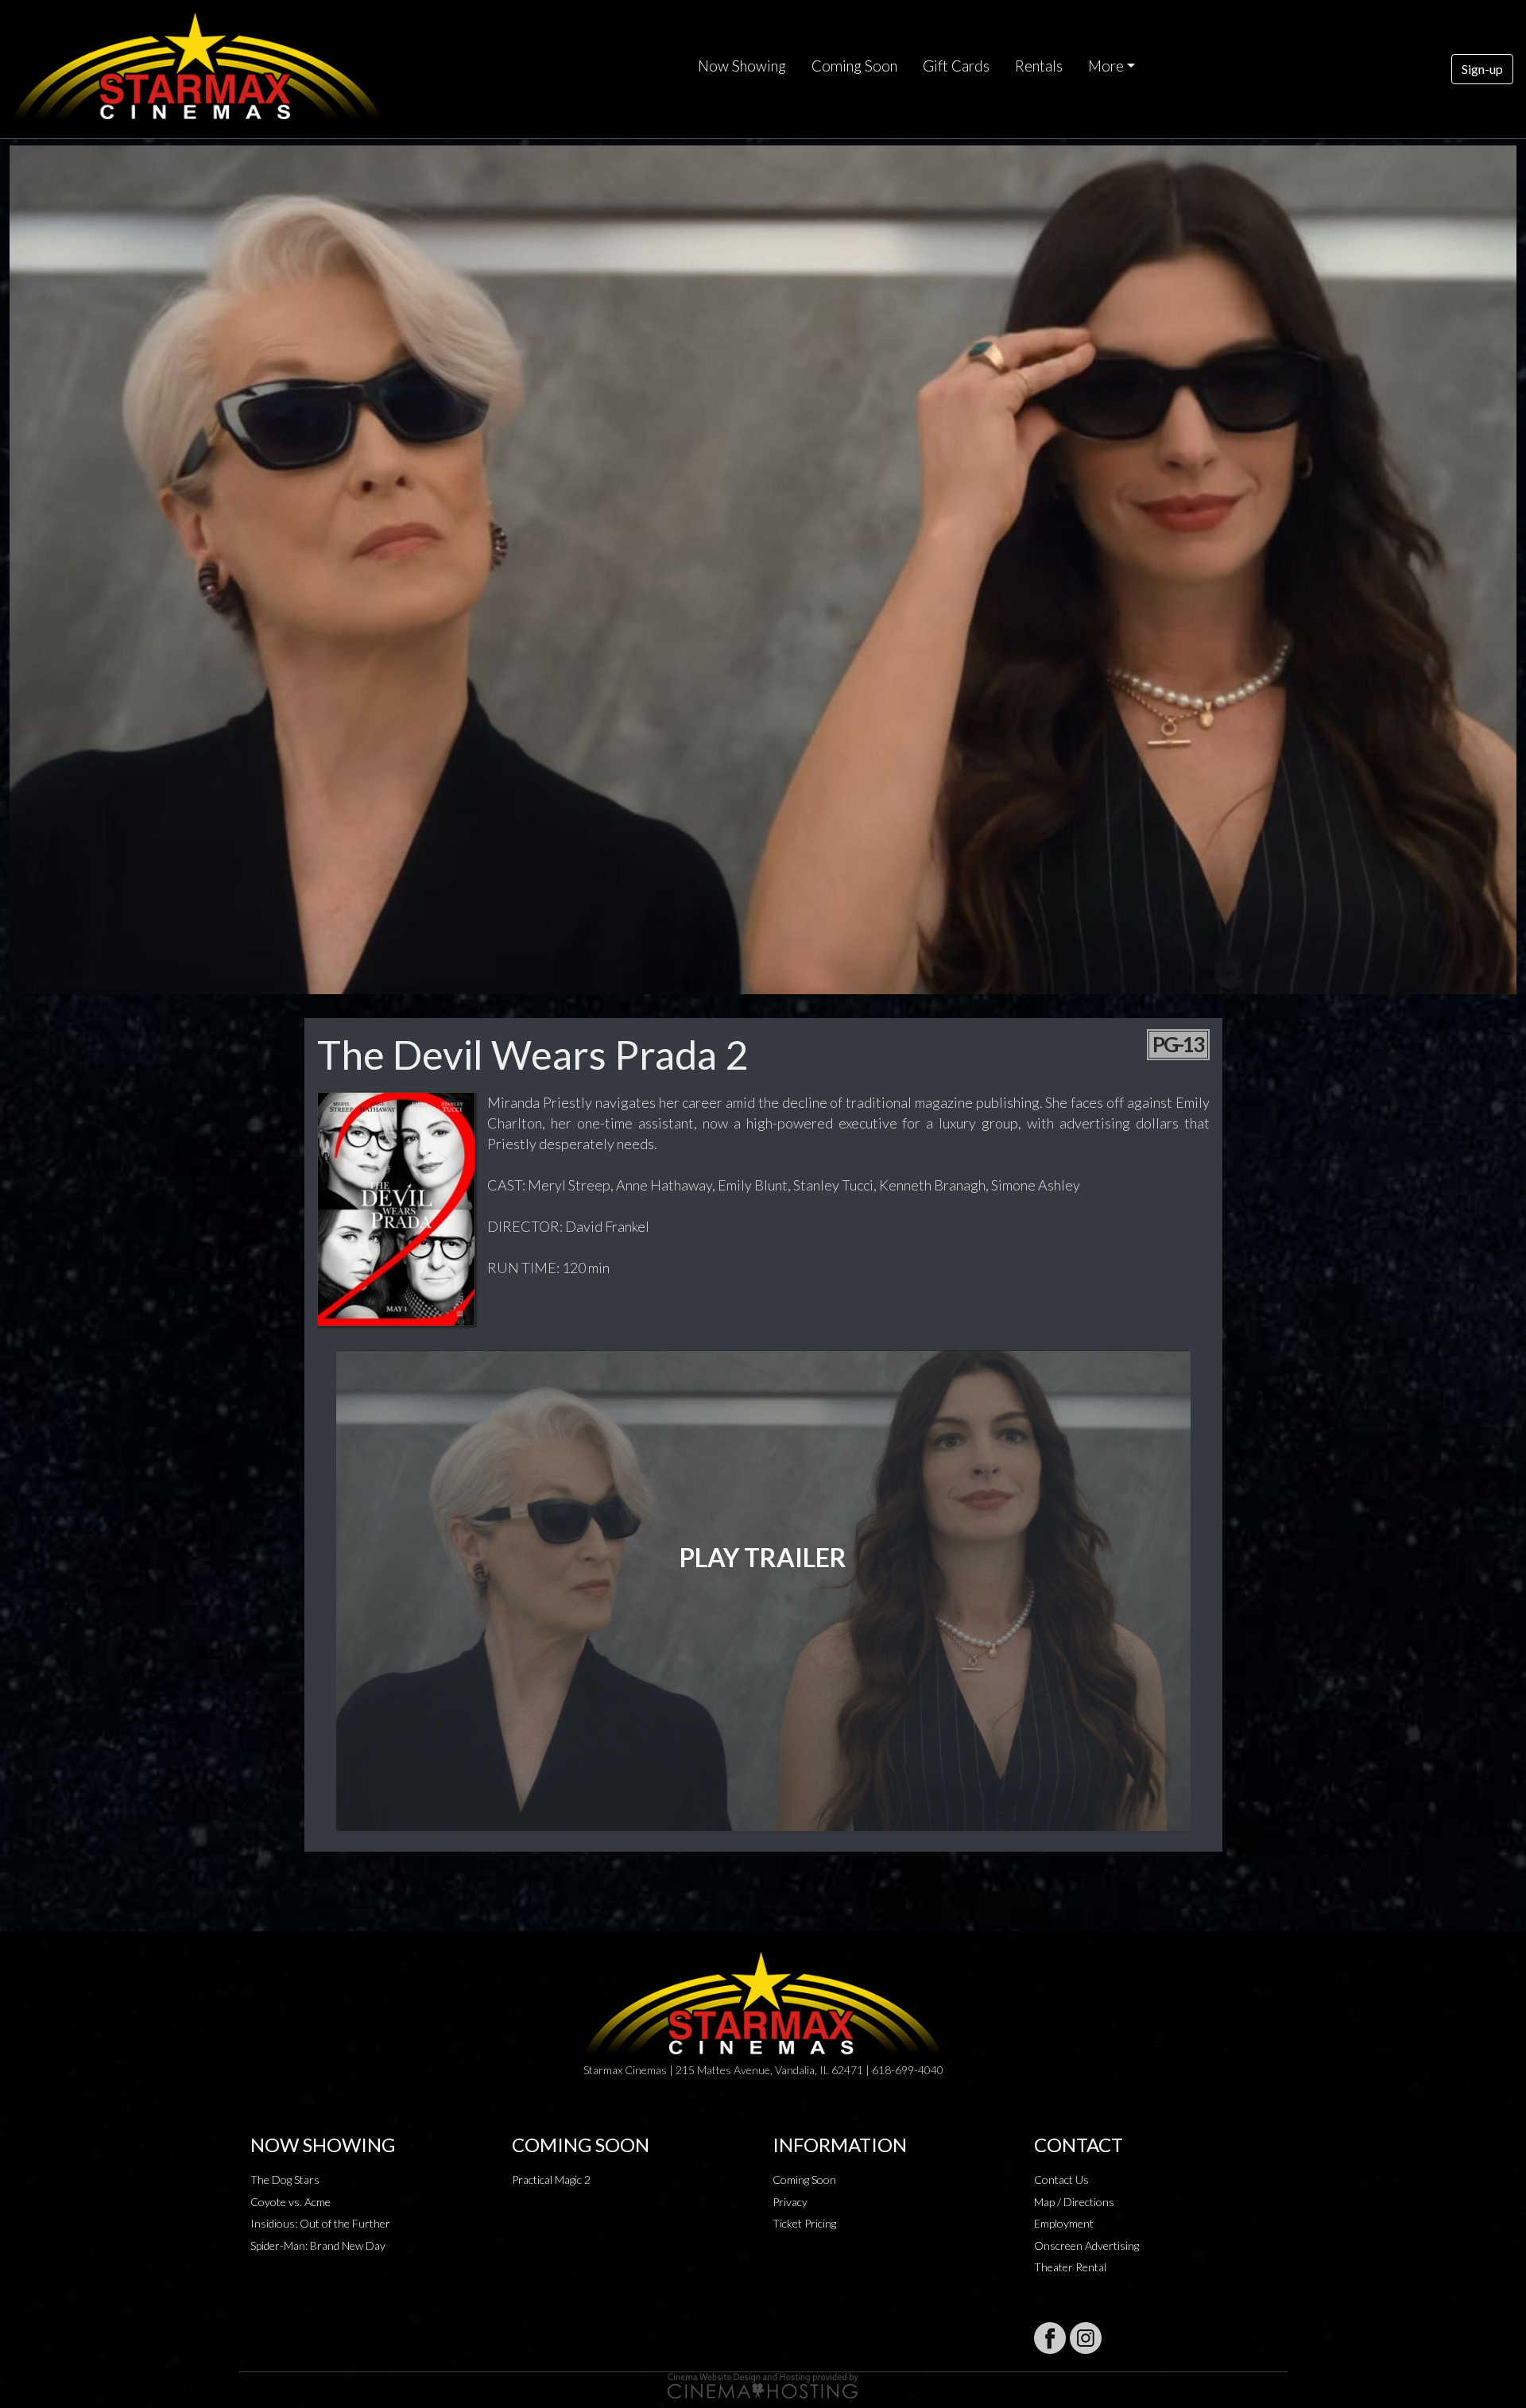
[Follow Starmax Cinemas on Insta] (1086, 2338)
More (1106, 66)
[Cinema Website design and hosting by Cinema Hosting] (763, 2385)
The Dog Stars (285, 2180)
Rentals (1039, 66)
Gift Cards (956, 66)
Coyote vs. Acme (290, 2202)
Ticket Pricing (804, 2223)
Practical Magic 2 (551, 2180)
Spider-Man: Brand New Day (318, 2245)
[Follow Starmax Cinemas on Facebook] (1050, 2338)
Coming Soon (854, 66)
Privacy (790, 2202)
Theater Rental (1070, 2267)
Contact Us (1061, 2180)
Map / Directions (1074, 2202)
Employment (1064, 2223)
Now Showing (742, 66)
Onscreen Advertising (1086, 2245)
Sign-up (1482, 69)
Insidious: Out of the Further (320, 2223)
